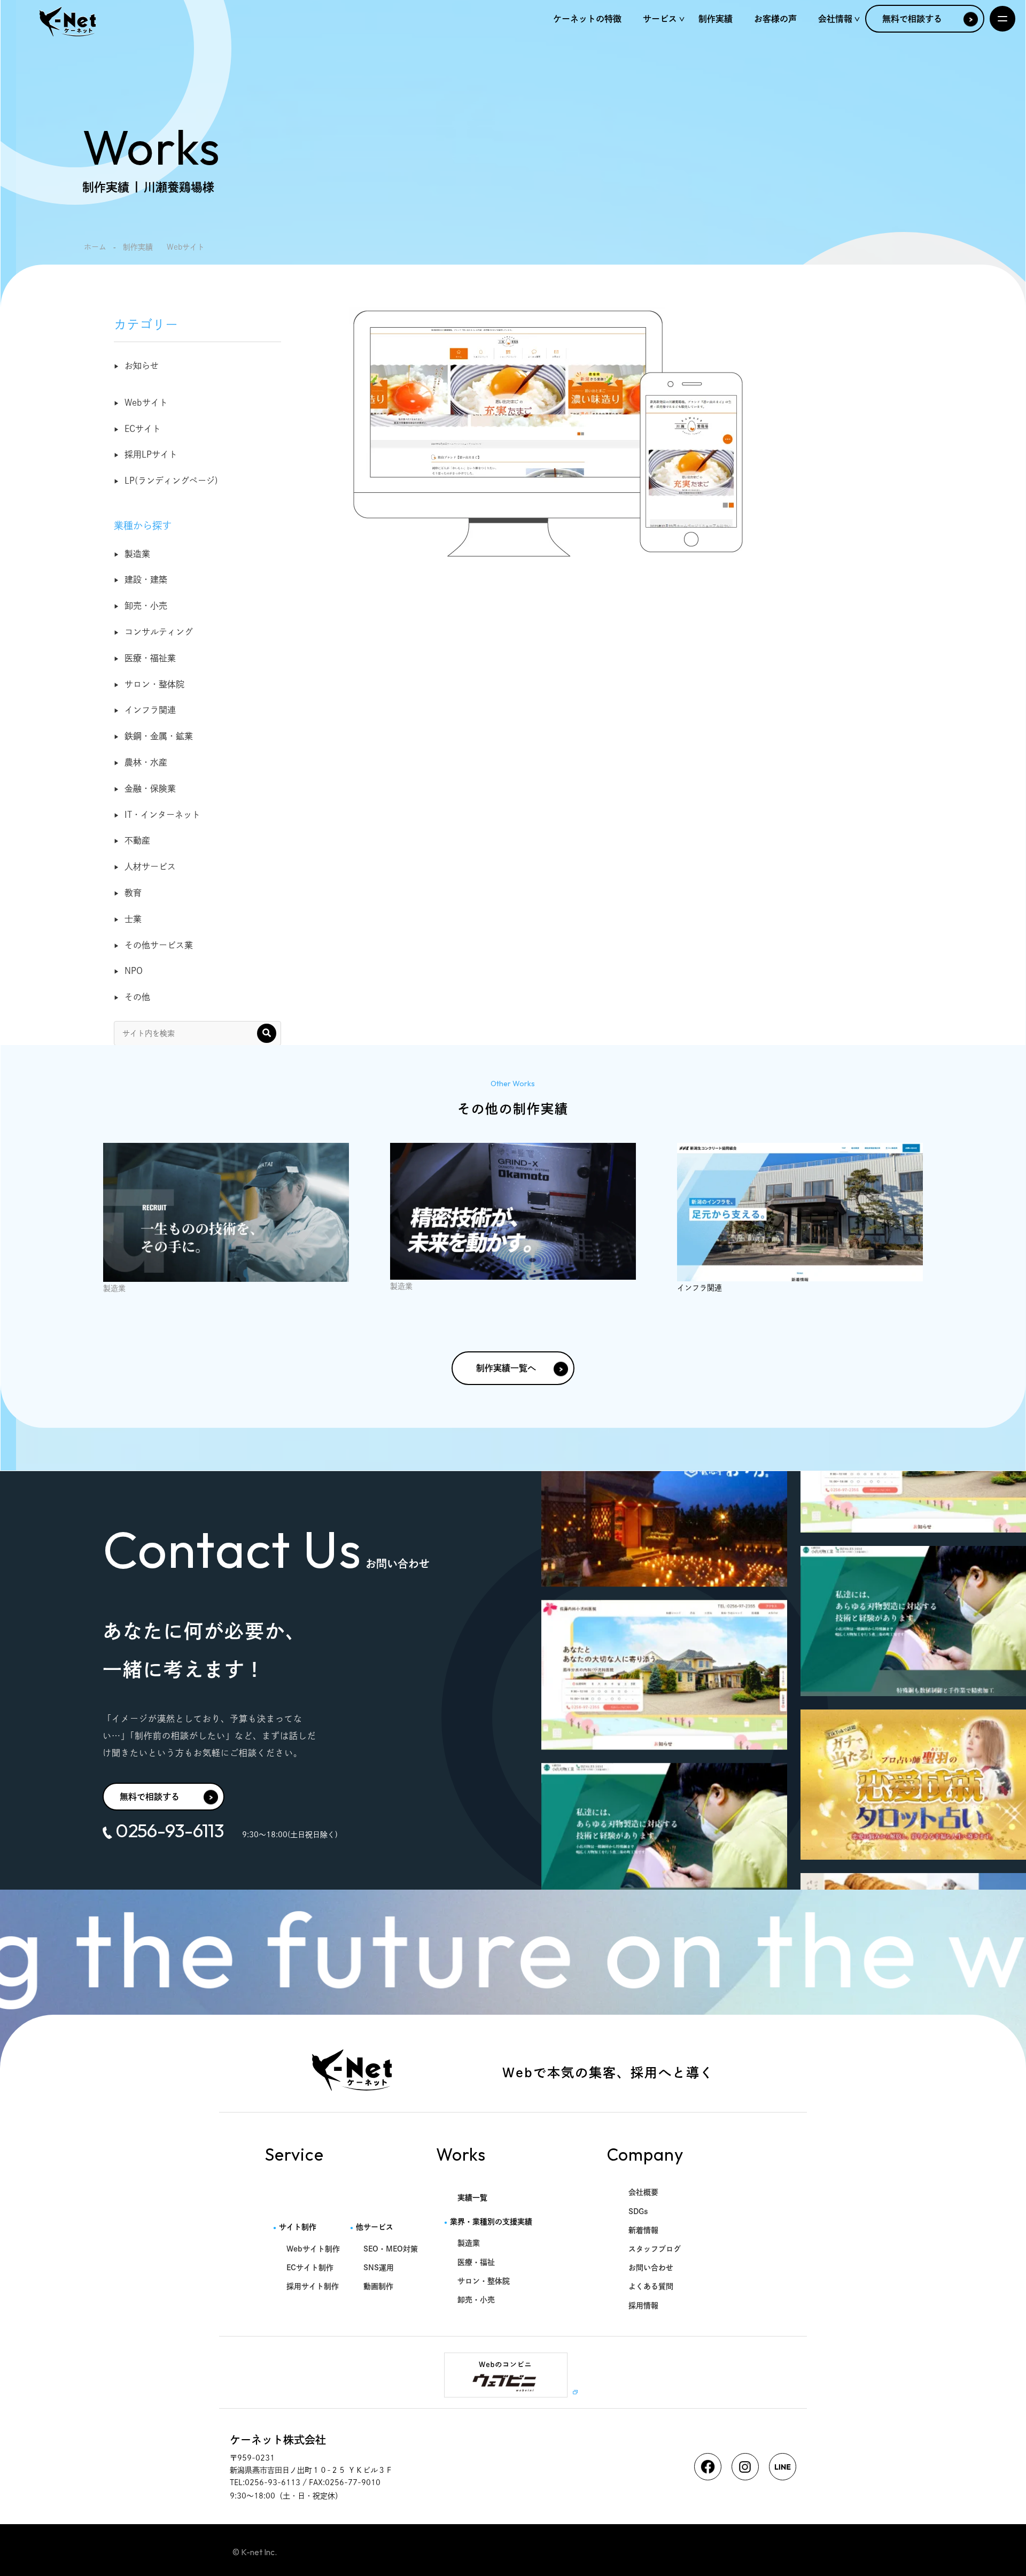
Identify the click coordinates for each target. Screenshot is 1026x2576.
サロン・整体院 (154, 684)
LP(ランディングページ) (171, 481)
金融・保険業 (150, 788)
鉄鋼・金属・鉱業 (159, 736)
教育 (133, 893)
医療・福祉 (476, 2262)
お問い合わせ (651, 2268)
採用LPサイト (151, 454)
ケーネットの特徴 (587, 19)
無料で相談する (912, 19)
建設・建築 (146, 579)
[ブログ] (226, 1212)
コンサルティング (159, 632)
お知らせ (142, 366)
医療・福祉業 (150, 658)
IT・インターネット (162, 815)
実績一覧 (472, 2198)
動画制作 (378, 2286)
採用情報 (643, 2306)
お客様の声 (775, 19)
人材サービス (150, 867)
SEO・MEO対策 (391, 2249)
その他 (137, 997)
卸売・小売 (146, 606)
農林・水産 (146, 762)
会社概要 (643, 2192)
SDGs (638, 2211)
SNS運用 (379, 2268)
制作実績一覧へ (506, 1368)
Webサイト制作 (313, 2249)
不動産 (137, 840)
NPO (134, 971)
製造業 (137, 554)
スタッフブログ (655, 2249)
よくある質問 (651, 2286)
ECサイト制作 (310, 2268)
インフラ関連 (150, 710)
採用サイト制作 (313, 2286)
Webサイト (146, 403)
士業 (133, 919)
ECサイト (143, 429)
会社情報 (835, 19)
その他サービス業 (159, 945)
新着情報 (643, 2230)
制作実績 (716, 19)
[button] (267, 1033)
